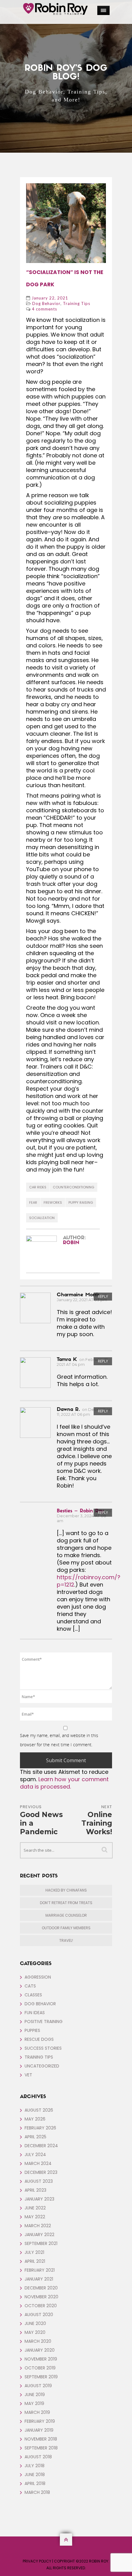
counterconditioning (74, 1187)
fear (33, 1202)
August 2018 (38, 2457)
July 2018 (35, 2466)
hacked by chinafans (66, 1890)
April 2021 (35, 2261)
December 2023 (41, 2172)
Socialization (42, 1218)
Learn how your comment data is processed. (64, 1783)
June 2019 (35, 2395)
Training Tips (77, 303)
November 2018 (41, 2439)
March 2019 (37, 2412)
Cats (30, 1986)
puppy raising (81, 1202)
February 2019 (40, 2421)
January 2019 (39, 2430)
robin (71, 1243)
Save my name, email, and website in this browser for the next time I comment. (59, 1740)
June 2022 (35, 2208)
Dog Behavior (46, 303)
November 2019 (41, 2359)
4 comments (45, 309)
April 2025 (35, 2137)
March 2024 (38, 2163)
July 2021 (34, 2252)
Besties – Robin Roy (80, 1511)
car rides (38, 1187)
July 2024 (35, 2155)
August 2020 (39, 2315)
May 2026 (35, 2119)
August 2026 (39, 2110)
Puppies (32, 2030)
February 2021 (40, 2270)
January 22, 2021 (50, 298)
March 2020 (38, 2341)
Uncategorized (42, 2066)
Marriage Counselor (66, 1915)
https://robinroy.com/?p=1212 (89, 1581)
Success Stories (43, 2048)
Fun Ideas (35, 2013)
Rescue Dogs (39, 2039)
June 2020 (35, 2323)
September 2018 (41, 2448)
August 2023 (39, 2181)
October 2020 (41, 2306)
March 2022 (38, 2226)
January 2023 (39, 2199)
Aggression (38, 1977)
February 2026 (40, 2128)
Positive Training (44, 2022)
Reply (103, 1296)
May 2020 (35, 2332)
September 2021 (41, 2243)
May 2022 (35, 2217)
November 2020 (41, 2297)
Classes (33, 1995)
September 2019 (41, 2377)
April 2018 (35, 2483)
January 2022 (39, 2235)
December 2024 (41, 2146)
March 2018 (37, 2492)
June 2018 (35, 2475)
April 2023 (35, 2190)
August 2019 (38, 2386)
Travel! (66, 1940)
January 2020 (40, 2350)
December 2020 (41, 2288)
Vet (28, 2075)
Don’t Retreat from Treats (66, 1903)
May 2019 (34, 2403)
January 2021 (39, 2279)
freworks (53, 1202)
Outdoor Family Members (66, 1928)
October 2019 (40, 2368)
